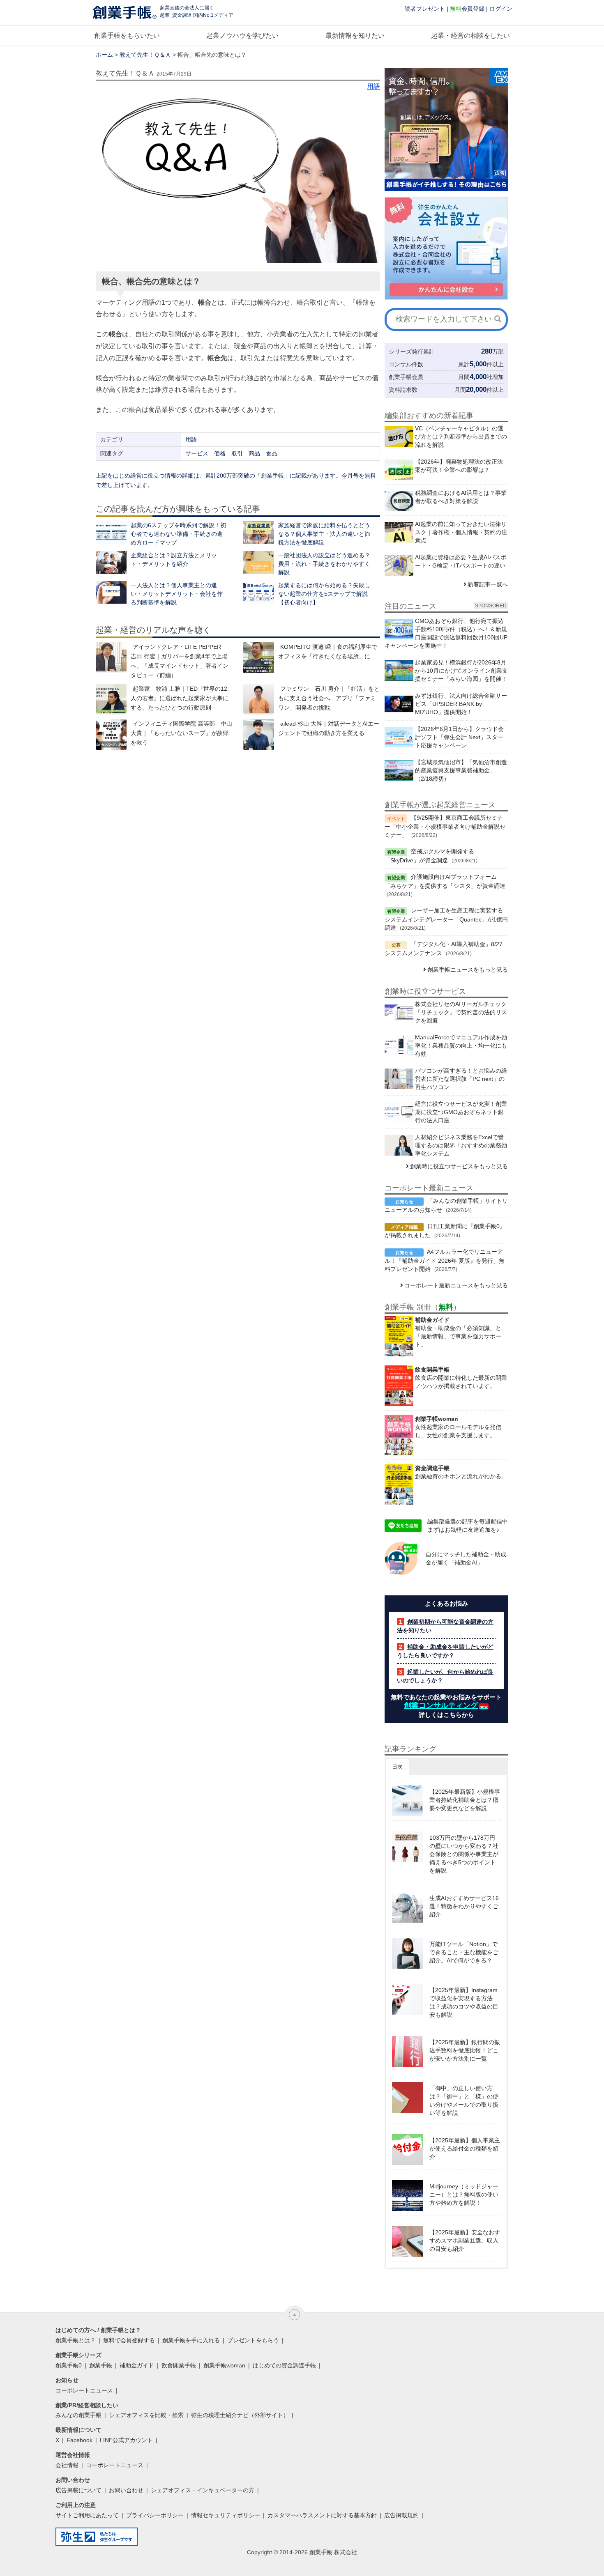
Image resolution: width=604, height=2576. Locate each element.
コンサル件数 (406, 364)
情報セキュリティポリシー (226, 2515)
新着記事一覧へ (488, 584)
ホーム (104, 55)
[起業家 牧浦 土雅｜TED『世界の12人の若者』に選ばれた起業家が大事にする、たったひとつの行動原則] (111, 700)
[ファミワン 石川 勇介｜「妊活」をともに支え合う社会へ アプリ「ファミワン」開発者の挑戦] (259, 700)
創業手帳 (101, 2365)
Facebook (80, 2440)
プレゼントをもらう (253, 2340)
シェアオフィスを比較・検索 (146, 2415)
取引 (237, 453)
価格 (220, 453)
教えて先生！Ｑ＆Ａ (145, 55)
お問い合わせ (126, 2490)
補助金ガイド (137, 2365)
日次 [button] (397, 1767)
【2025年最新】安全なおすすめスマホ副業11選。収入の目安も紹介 (465, 2240)
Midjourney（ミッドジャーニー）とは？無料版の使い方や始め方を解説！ (464, 2195)
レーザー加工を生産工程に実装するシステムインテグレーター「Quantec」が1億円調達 (446, 919)
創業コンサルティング (441, 1705)
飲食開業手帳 (179, 2365)
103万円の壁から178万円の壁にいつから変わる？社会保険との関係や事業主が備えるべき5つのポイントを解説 (464, 1854)
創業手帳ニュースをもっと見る (468, 970)
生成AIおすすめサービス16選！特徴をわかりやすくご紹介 (464, 1906)
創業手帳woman (224, 2365)
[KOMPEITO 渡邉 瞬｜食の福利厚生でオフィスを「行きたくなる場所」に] (259, 658)
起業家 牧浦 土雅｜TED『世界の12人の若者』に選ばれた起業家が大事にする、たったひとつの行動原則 (180, 698)
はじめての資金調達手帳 (284, 2365)
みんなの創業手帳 (78, 2415)
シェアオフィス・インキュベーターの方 (203, 2490)
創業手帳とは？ (76, 2340)
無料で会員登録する (129, 2340)
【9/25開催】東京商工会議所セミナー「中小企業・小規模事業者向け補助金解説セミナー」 (445, 826)
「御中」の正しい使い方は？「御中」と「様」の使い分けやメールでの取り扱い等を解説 (464, 2100)
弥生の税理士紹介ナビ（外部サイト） (240, 2415)
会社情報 (67, 2465)
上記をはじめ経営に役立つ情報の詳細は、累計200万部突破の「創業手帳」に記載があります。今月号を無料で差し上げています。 (236, 480)
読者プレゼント (425, 9)
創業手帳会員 (406, 377)
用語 (373, 86)
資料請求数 (403, 390)
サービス (197, 453)
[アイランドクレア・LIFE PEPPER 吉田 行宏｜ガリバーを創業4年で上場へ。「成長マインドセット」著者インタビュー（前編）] (111, 658)
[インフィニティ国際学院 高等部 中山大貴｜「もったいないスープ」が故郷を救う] (111, 734)
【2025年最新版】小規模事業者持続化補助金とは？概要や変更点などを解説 (465, 1800)
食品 (272, 453)
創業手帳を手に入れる (191, 2340)
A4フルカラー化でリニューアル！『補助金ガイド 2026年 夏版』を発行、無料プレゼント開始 (445, 1260)
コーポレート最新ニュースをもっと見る (456, 1285)
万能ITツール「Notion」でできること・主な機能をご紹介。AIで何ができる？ (464, 1952)
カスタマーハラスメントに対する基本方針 (322, 2515)
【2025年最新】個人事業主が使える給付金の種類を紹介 (465, 2149)
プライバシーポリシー (155, 2515)
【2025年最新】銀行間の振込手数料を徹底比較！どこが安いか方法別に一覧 (465, 2050)
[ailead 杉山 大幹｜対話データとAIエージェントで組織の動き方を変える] (259, 734)
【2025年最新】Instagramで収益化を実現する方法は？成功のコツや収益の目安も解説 (464, 2002)
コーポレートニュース (84, 2390)
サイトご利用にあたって (87, 2515)
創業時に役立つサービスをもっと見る (459, 1166)
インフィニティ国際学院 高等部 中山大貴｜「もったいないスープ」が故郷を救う (181, 733)
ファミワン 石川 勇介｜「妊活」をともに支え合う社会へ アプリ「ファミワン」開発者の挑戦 (329, 698)
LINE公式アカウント (126, 2440)
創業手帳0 (69, 2365)
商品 (254, 453)
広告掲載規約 (401, 2515)
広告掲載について (78, 2490)
